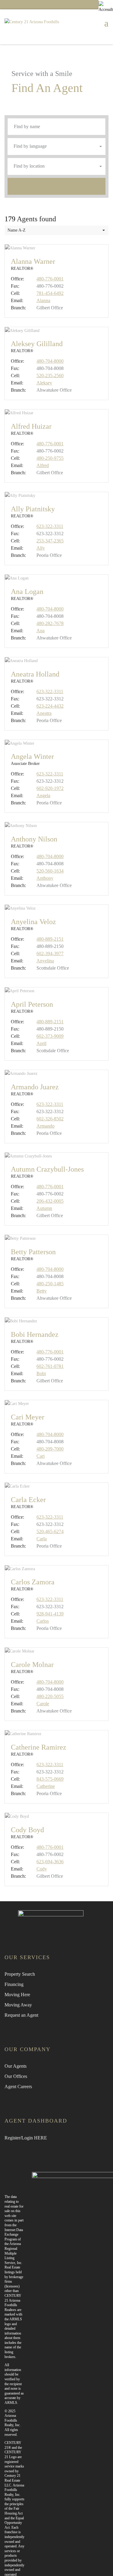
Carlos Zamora (33, 1582)
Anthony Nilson (34, 839)
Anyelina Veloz (33, 922)
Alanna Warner (33, 261)
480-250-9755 (50, 458)
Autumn (44, 1208)
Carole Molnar (32, 1665)
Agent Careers (18, 2087)
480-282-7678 (50, 623)
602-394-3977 (50, 953)
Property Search (20, 1974)
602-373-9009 (50, 1036)
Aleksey (44, 383)
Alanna (43, 300)
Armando (46, 1126)
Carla (42, 1539)
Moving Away (18, 2005)
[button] (56, 147)
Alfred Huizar (31, 426)
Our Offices (16, 2076)
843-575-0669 (50, 1779)
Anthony (45, 878)
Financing (14, 1984)
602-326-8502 (50, 1119)
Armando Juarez (35, 1087)
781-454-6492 (50, 293)
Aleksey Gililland (37, 344)
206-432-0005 (50, 1201)
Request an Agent (21, 2015)
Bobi (41, 1373)
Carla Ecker (28, 1500)
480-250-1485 (50, 1284)
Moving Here (17, 1995)
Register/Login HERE (26, 2138)
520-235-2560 (50, 376)
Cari (41, 1456)
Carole (43, 1704)
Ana (41, 631)
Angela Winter (32, 756)
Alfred (43, 465)
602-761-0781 (50, 1366)
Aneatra (44, 713)
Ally (41, 548)
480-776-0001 (50, 279)
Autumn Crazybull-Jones (47, 1169)
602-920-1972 (50, 788)
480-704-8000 (50, 361)
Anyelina (45, 961)
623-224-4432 (50, 706)
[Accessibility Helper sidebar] (106, 7)
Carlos (43, 1621)
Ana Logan (27, 592)
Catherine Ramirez (39, 1747)
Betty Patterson (33, 1252)
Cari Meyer (28, 1417)
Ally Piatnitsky (33, 509)
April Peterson (32, 1004)
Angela (43, 796)
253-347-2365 (50, 541)
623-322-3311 (50, 526)
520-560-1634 (50, 871)
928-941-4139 (50, 1614)
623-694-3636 (50, 1862)
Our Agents (16, 2066)
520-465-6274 (50, 1531)
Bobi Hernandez (35, 1334)
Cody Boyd (27, 1830)
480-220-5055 (50, 1696)
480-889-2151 (50, 939)
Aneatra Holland (35, 674)
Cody (42, 1869)
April (41, 1043)
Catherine (46, 1786)
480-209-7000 (50, 1449)
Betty (42, 1291)
